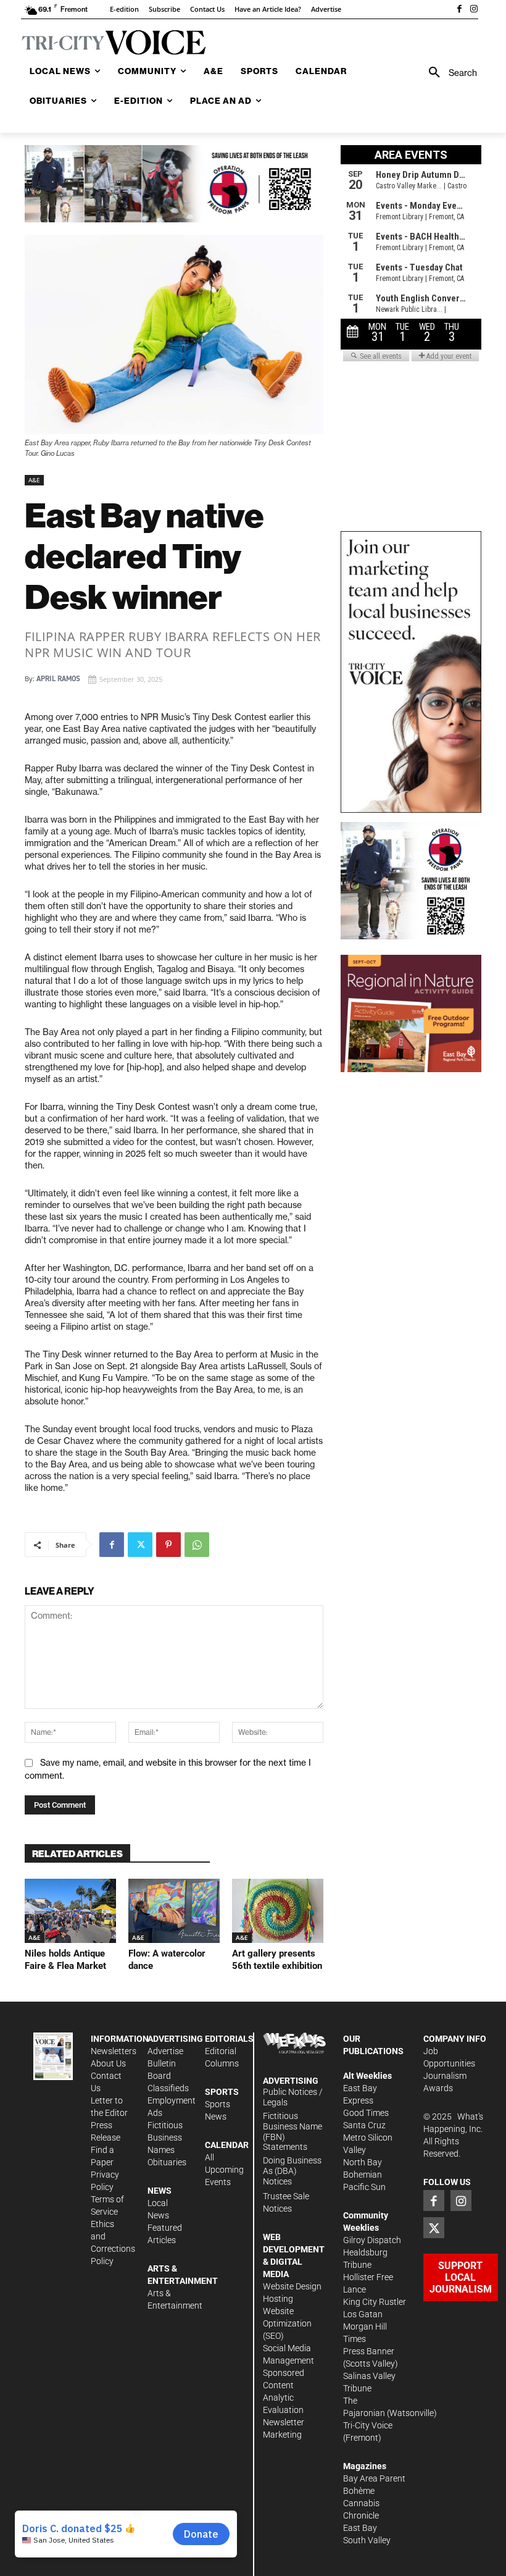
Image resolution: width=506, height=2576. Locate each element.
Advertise (165, 2051)
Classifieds (168, 2088)
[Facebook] (459, 10)
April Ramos (58, 679)
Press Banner (369, 2351)
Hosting (278, 2299)
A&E (34, 480)
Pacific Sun (364, 2187)
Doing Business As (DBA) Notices (292, 2171)
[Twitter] (140, 1545)
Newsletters (114, 2051)
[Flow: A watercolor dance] (174, 1911)
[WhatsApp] (197, 1545)
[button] (449, 73)
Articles (162, 2240)
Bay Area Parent (374, 2478)
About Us (108, 2063)
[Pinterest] (168, 1545)
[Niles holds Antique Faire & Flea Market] (70, 1911)
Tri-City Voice (368, 2425)
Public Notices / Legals (293, 2097)
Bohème (359, 2491)
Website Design (292, 2286)
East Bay (360, 2528)
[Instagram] (474, 10)
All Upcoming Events (224, 2170)
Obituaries (167, 2162)
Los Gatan (363, 2314)
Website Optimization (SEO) (287, 2323)
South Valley (367, 2540)
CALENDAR (227, 2145)
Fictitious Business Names (165, 2138)
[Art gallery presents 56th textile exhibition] (278, 1911)
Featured (165, 2228)
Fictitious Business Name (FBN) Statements (292, 2131)
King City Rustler (375, 2302)
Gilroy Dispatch (372, 2240)
